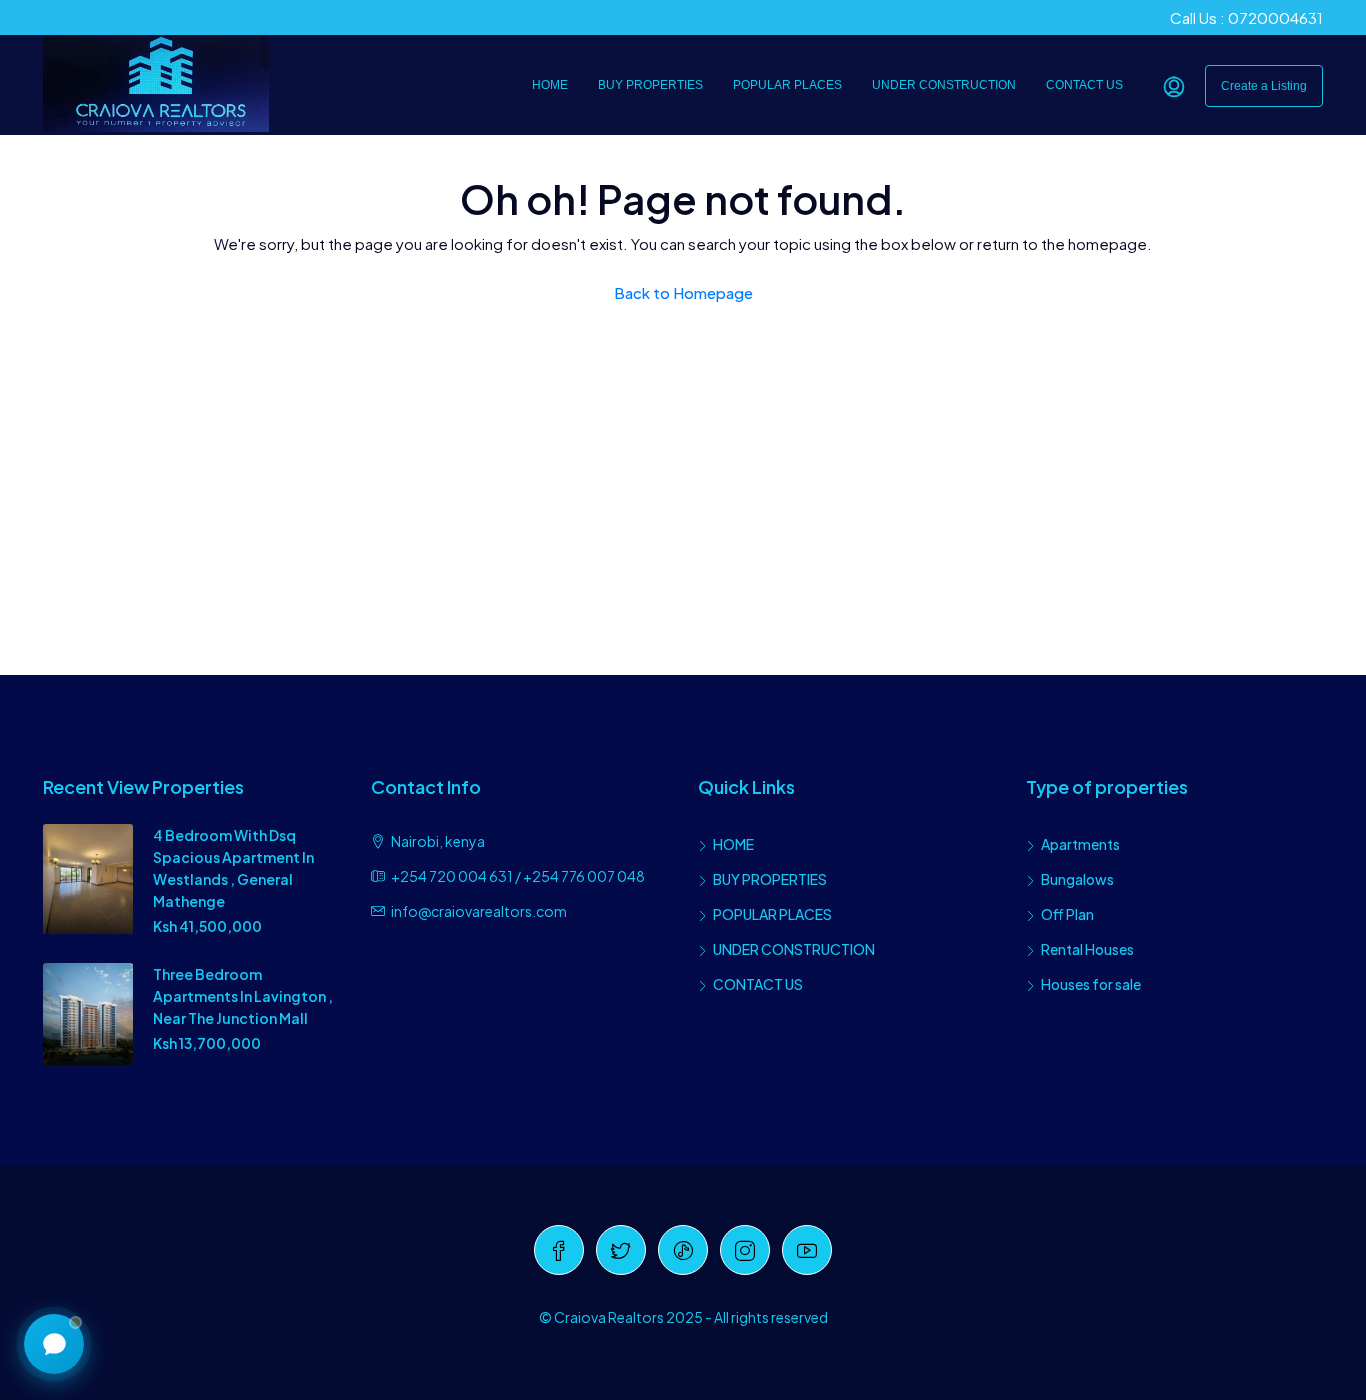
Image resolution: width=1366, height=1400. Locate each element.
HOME (550, 85)
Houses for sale (1091, 984)
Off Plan (1067, 914)
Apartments (1080, 844)
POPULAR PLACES (787, 85)
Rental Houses (1087, 949)
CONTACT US (1084, 85)
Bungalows (1077, 879)
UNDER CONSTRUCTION (944, 85)
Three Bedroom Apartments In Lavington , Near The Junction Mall (243, 996)
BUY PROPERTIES (650, 85)
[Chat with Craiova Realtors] (54, 1344)
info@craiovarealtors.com (479, 911)
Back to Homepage (683, 292)
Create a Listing (1264, 86)
